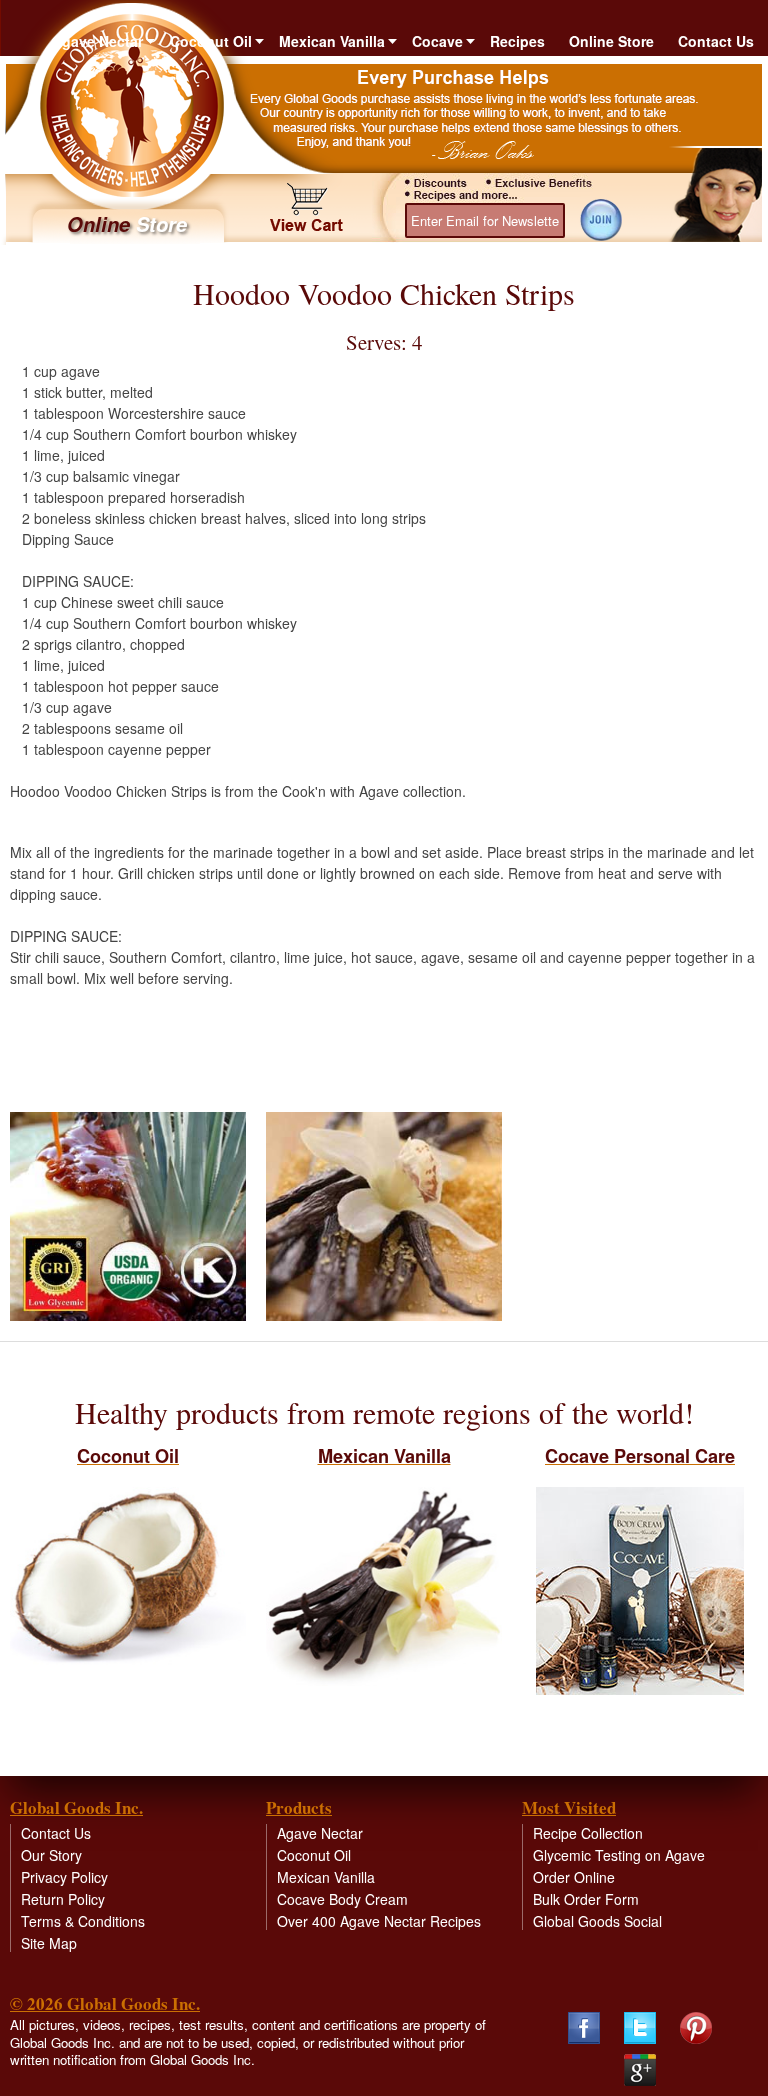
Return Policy (63, 1899)
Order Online (574, 1877)
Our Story (51, 1855)
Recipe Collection (588, 1833)
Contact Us (716, 41)
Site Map (49, 1943)
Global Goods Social (597, 1921)
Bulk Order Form (586, 1899)
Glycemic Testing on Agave (619, 1855)
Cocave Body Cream (342, 1899)
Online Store (611, 41)
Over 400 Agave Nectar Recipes (379, 1921)
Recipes (517, 41)
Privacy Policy (64, 1877)
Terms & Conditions (83, 1921)
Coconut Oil (211, 41)
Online (127, 224)
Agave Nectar (97, 41)
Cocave (437, 41)
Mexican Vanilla (332, 41)
